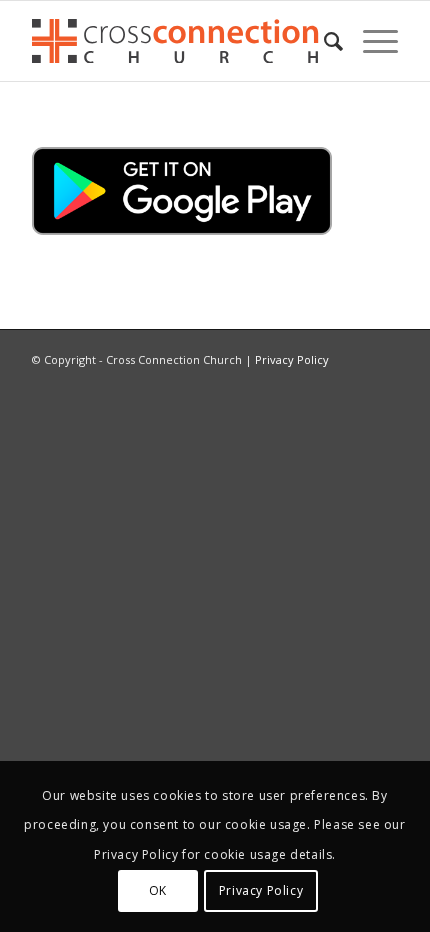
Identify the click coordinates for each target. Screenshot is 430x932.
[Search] (323, 41)
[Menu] (370, 41)
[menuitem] (323, 41)
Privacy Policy (292, 359)
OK (158, 890)
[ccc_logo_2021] (178, 41)
